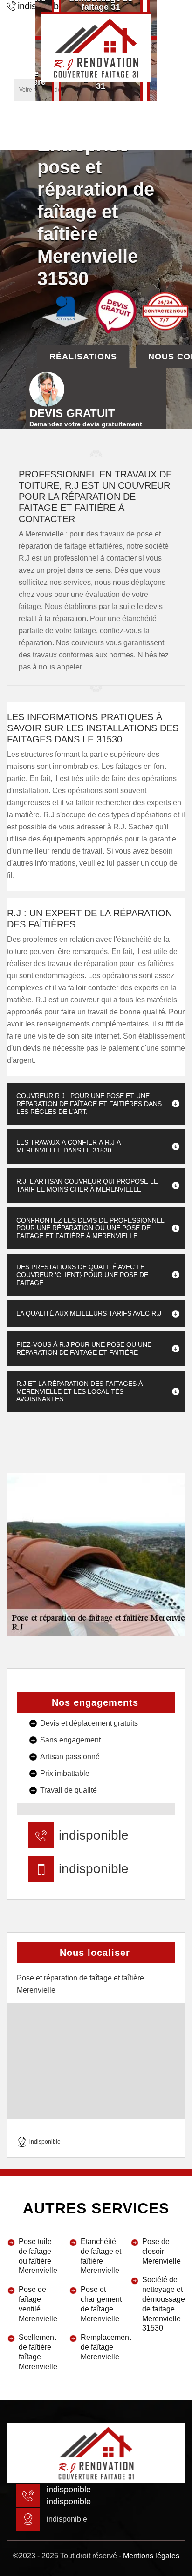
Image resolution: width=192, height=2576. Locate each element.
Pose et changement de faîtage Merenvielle (101, 2304)
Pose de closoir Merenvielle (161, 2251)
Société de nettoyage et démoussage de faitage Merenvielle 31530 (164, 2304)
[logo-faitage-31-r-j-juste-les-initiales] (96, 47)
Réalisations (83, 357)
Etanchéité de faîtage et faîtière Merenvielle (101, 2256)
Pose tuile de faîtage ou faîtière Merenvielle (38, 2256)
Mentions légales (151, 2556)
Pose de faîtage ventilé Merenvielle (38, 2304)
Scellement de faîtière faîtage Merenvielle (38, 2352)
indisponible (94, 1835)
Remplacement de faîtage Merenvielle (102, 2347)
